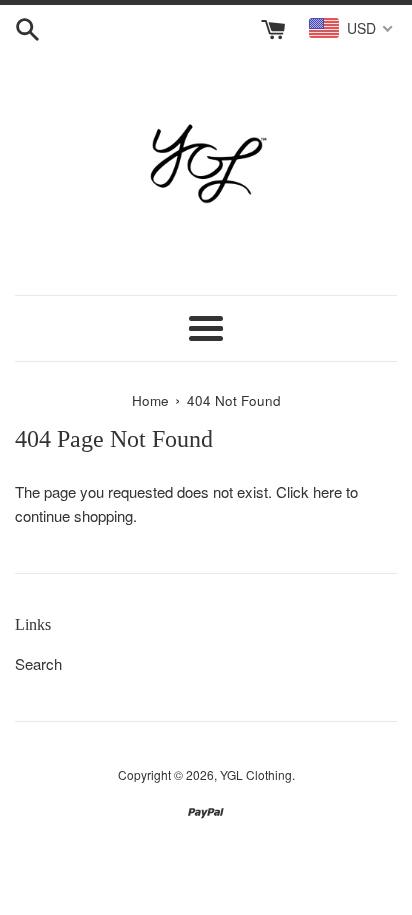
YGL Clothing (256, 774)
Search (38, 663)
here (327, 491)
